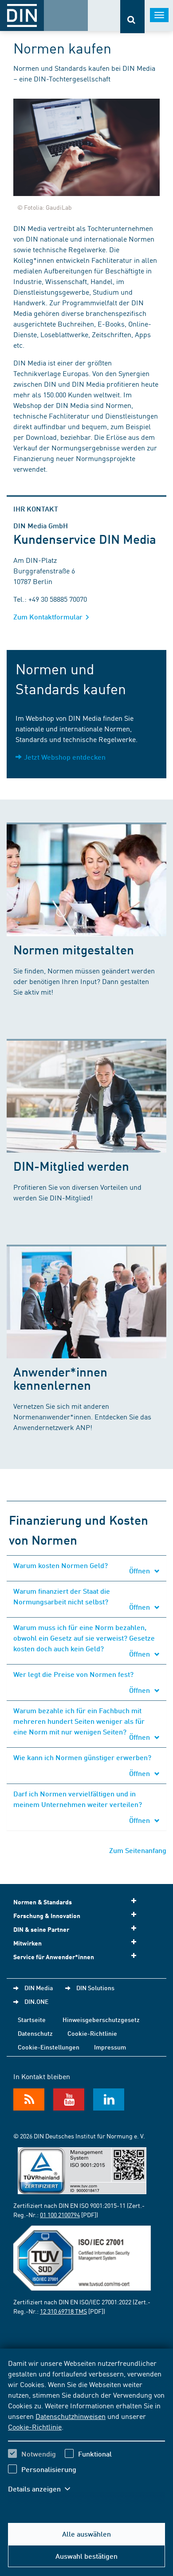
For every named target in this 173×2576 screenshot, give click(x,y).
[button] (43, 2489)
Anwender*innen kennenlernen (60, 1378)
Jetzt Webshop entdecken (65, 757)
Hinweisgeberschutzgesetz (101, 2019)
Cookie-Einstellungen (49, 2047)
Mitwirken (28, 1943)
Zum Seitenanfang (138, 1850)
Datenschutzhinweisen (71, 2416)
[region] (86, 2431)
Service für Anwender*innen (54, 1957)
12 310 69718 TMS (63, 2311)
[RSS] (29, 2099)
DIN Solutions (95, 1988)
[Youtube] (69, 2099)
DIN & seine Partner (41, 1929)
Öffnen (140, 1571)
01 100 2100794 (60, 2215)
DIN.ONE (36, 2001)
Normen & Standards (43, 1902)
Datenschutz (35, 2033)
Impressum (110, 2047)
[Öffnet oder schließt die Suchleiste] (132, 17)
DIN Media (39, 1988)
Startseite (32, 2019)
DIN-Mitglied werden (71, 1166)
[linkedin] (109, 2099)
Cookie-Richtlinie (35, 2426)
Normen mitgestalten (74, 949)
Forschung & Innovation (47, 1916)
